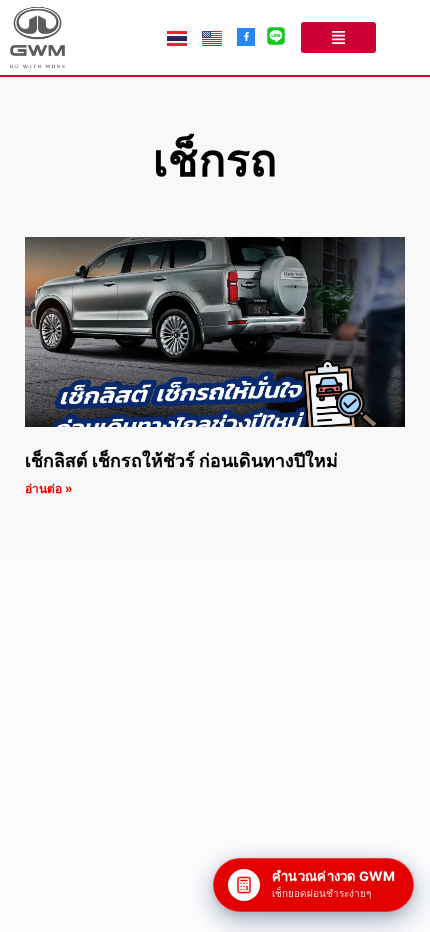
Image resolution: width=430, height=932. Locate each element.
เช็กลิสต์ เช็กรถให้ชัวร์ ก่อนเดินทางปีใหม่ (181, 460)
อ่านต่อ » (49, 488)
